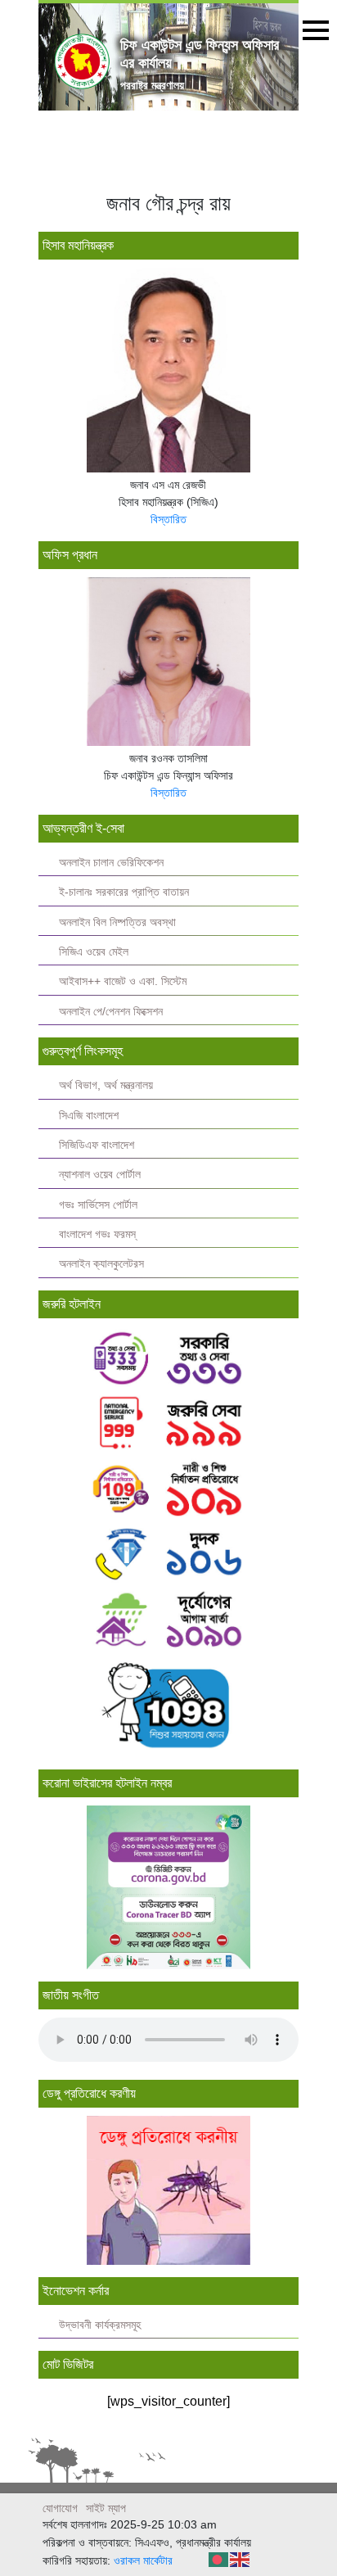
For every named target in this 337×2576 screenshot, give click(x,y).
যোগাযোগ (60, 2508)
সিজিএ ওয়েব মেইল (94, 952)
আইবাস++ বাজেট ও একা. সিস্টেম (123, 981)
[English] (240, 2558)
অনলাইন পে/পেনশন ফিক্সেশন (111, 1012)
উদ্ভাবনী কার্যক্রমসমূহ (100, 2325)
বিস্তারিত (168, 519)
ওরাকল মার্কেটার (143, 2560)
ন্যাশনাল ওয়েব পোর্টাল (100, 1175)
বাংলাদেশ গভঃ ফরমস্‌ (97, 1234)
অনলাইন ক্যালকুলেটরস (101, 1264)
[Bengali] (219, 2558)
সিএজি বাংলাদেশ (89, 1116)
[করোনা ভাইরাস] (168, 1887)
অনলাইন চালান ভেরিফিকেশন (111, 863)
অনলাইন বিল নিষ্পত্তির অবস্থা (117, 922)
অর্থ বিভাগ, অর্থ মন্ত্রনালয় (106, 1085)
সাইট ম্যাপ (106, 2508)
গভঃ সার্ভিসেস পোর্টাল (98, 1205)
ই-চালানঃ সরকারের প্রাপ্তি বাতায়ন (124, 892)
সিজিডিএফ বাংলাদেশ (97, 1145)
